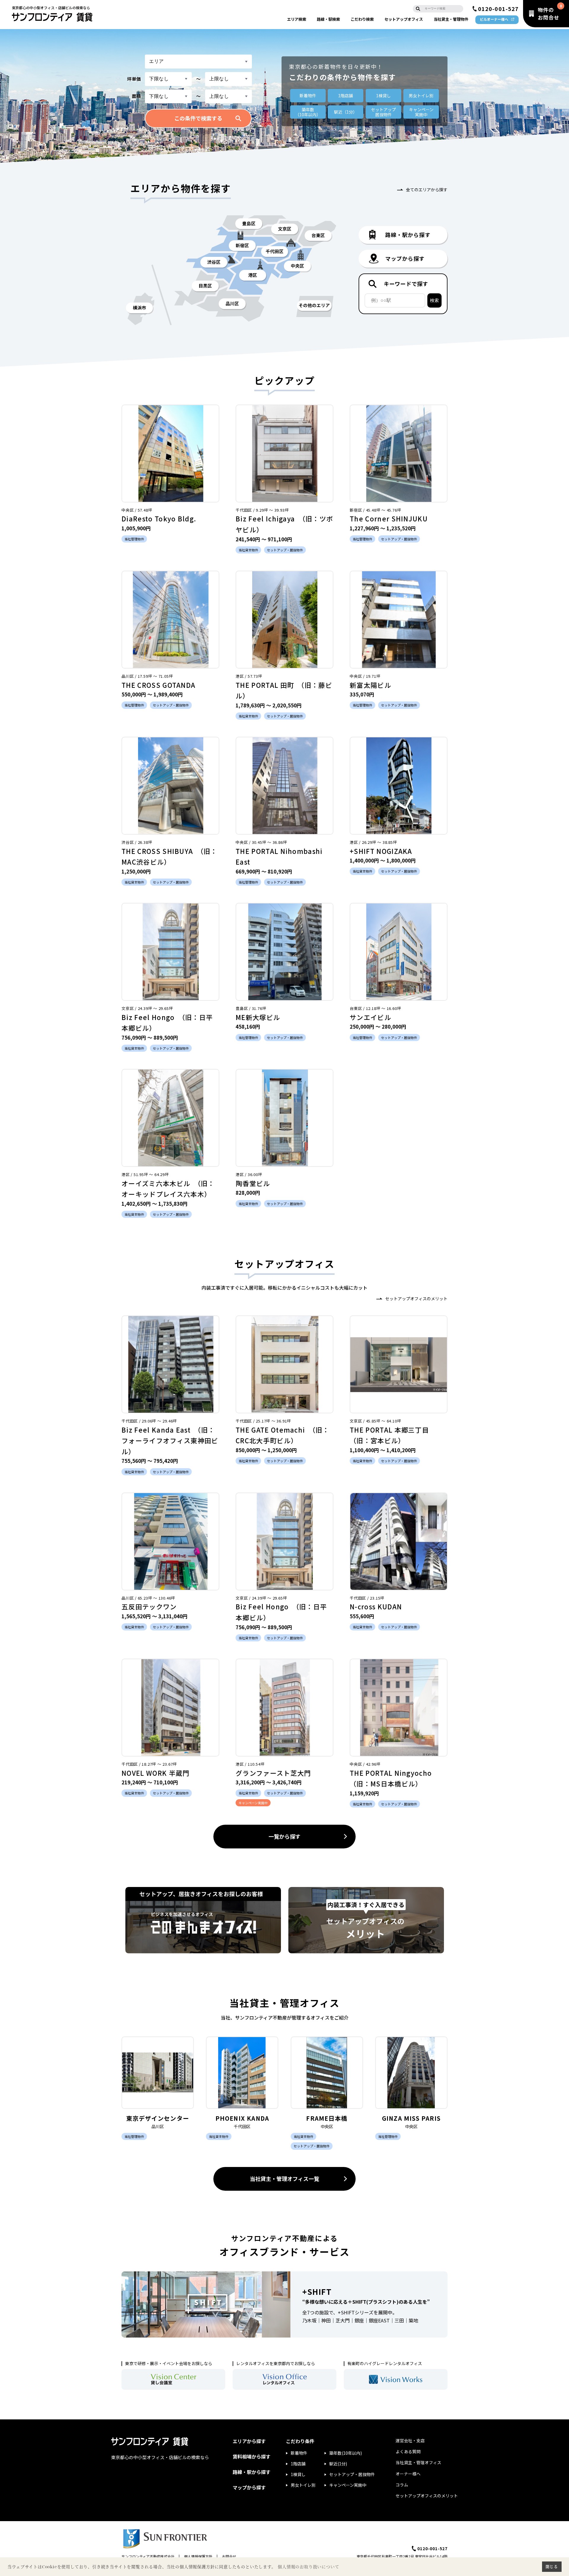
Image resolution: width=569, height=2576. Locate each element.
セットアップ (404, 19)
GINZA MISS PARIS (411, 2118)
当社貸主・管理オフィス (418, 2462)
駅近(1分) (338, 2464)
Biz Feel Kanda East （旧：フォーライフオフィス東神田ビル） (170, 1440)
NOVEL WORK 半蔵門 (155, 1773)
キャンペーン (421, 112)
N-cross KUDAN (376, 1606)
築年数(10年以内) (346, 2453)
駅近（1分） (346, 112)
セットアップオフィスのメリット (416, 1299)
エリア (297, 19)
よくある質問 (408, 2451)
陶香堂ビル (253, 1183)
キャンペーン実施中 (348, 2485)
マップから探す (249, 2487)
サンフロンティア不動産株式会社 (148, 2556)
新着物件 (308, 96)
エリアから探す (249, 2441)
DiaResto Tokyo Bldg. (159, 518)
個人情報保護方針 (198, 2556)
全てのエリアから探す (427, 190)
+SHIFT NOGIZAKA (381, 851)
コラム (402, 2485)
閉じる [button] (552, 2567)
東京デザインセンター (158, 2118)
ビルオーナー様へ (494, 19)
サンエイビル (370, 1017)
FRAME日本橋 (327, 2118)
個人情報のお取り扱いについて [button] (308, 2567)
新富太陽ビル (370, 685)
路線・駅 (328, 19)
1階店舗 (346, 96)
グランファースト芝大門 (273, 1773)
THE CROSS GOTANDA (158, 685)
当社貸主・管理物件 (451, 19)
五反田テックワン (149, 1606)
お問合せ (229, 2556)
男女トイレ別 (421, 96)
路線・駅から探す (252, 2472)
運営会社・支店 (410, 2440)
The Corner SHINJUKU (389, 518)
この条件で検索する (198, 118)
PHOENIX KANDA (242, 2118)
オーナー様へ (408, 2474)
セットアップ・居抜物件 (352, 2474)
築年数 (308, 112)
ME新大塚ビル (258, 1017)
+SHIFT (317, 2291)
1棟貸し (383, 96)
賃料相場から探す (252, 2456)
